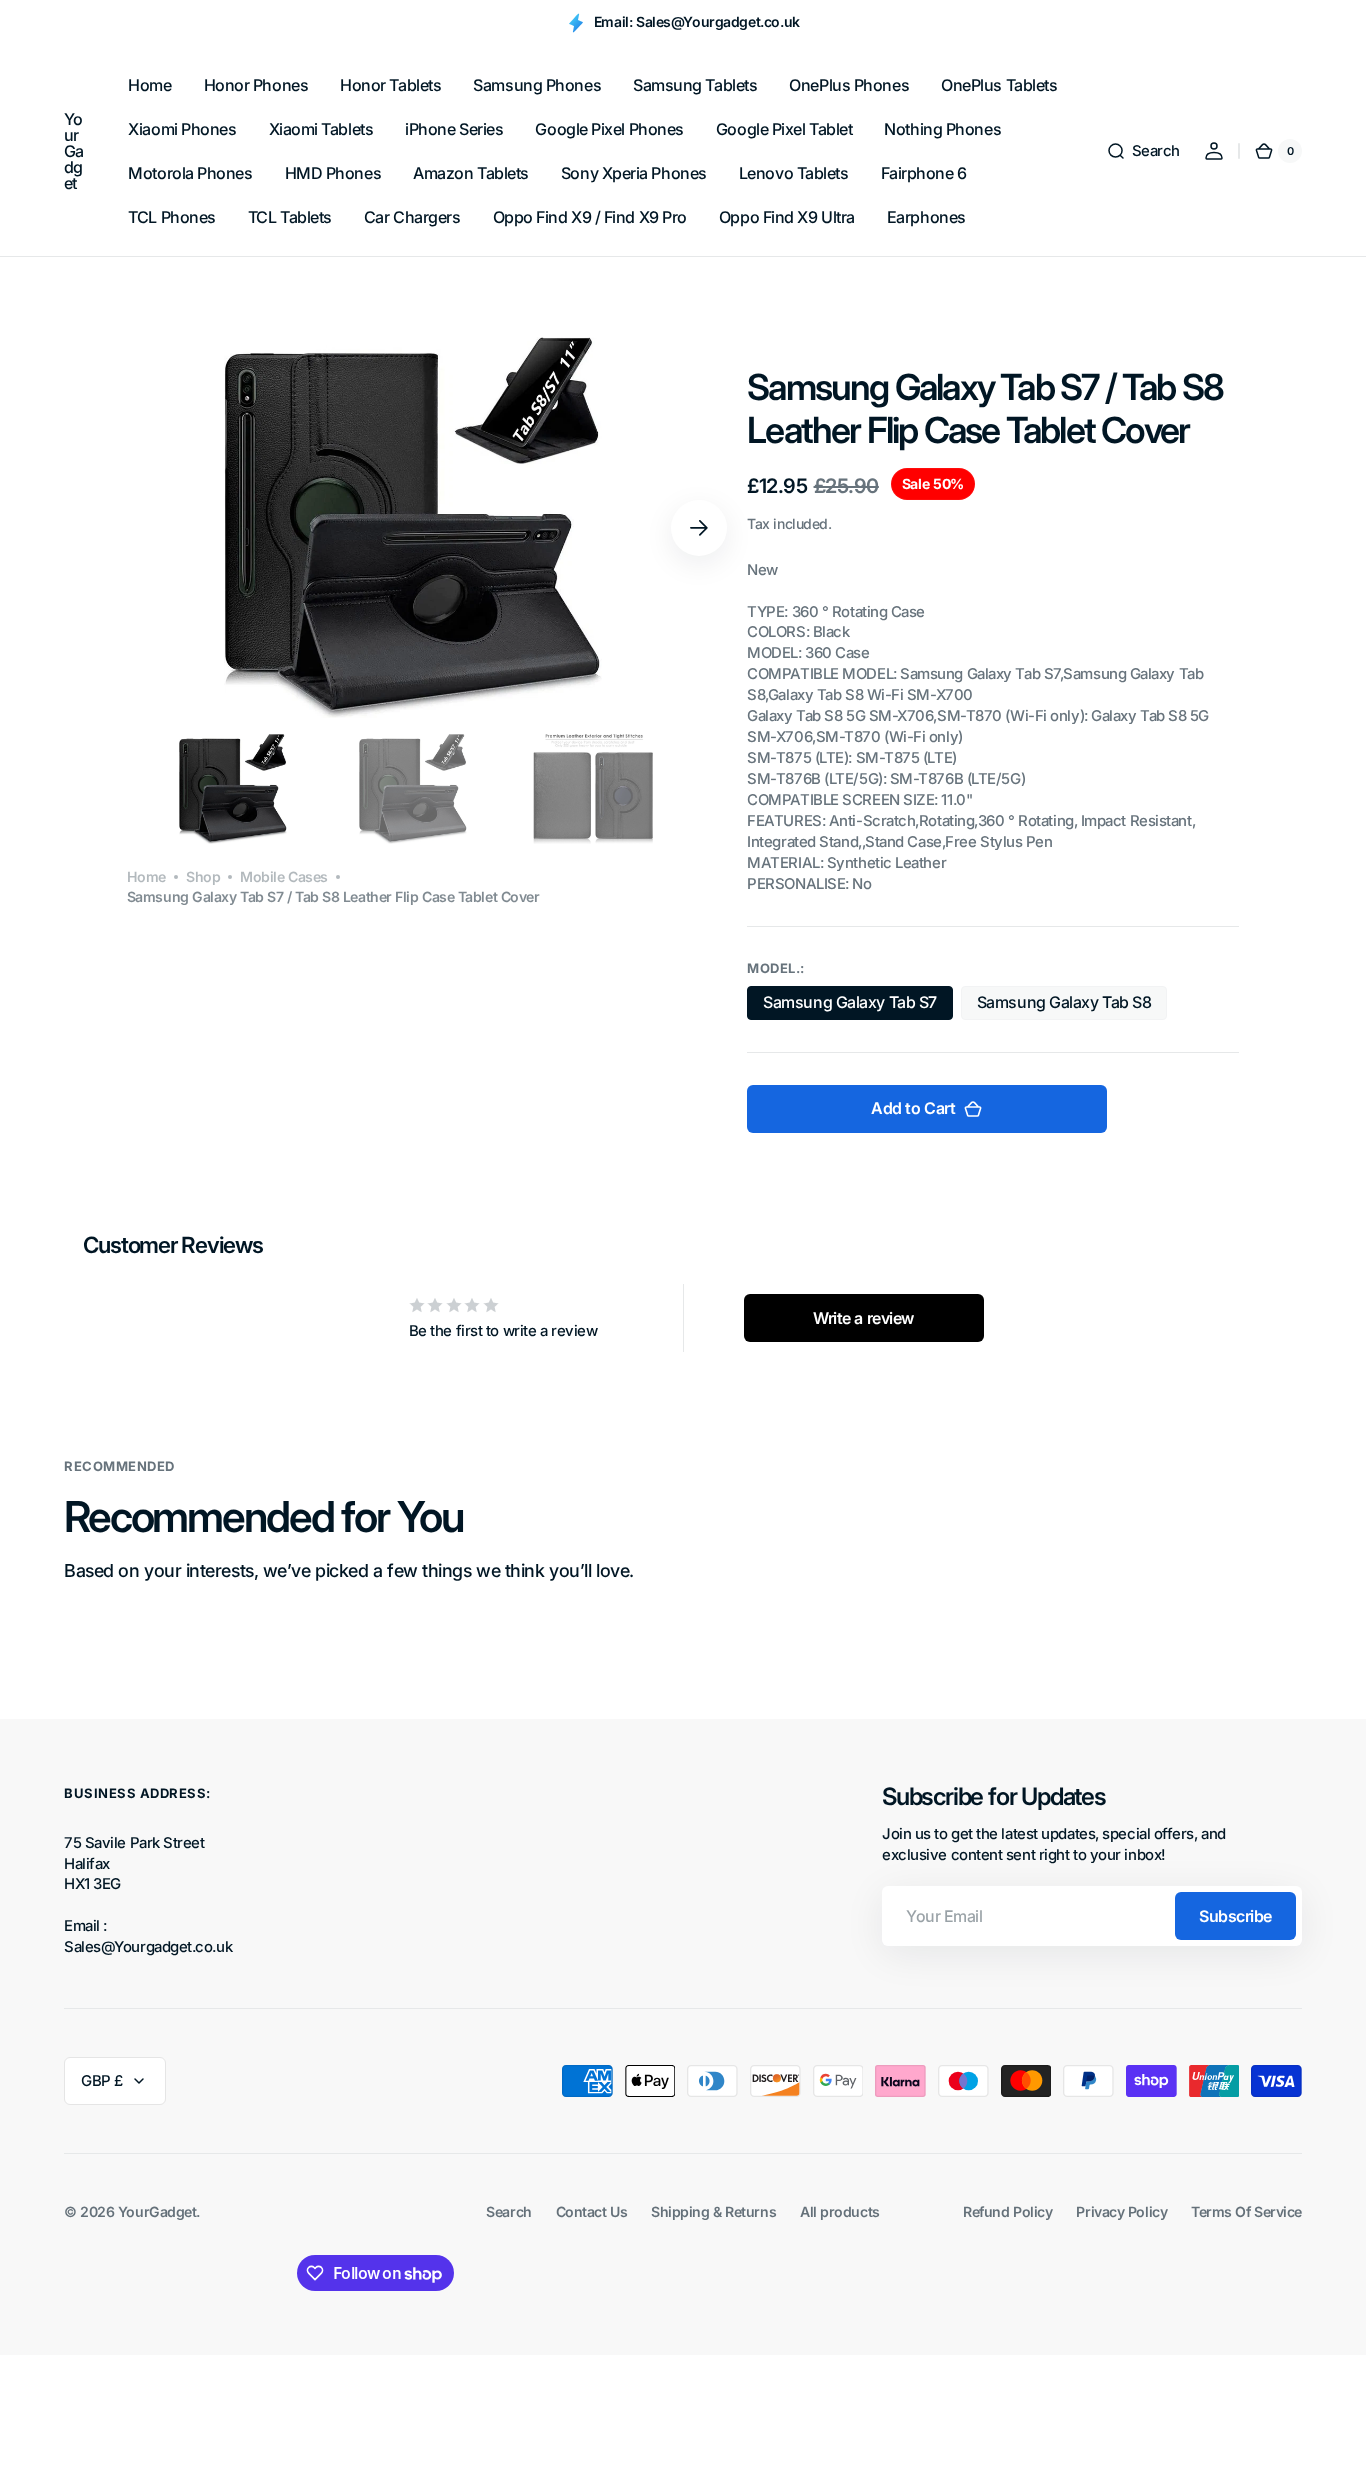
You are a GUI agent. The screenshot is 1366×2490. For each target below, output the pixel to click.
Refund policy (1007, 2211)
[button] (1143, 151)
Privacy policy (1121, 2211)
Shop (203, 877)
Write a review (863, 1318)
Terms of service (1246, 2211)
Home (146, 877)
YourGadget (157, 2211)
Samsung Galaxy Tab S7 (850, 1005)
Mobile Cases (284, 877)
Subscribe (1235, 1916)
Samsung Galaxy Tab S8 (1064, 1005)
